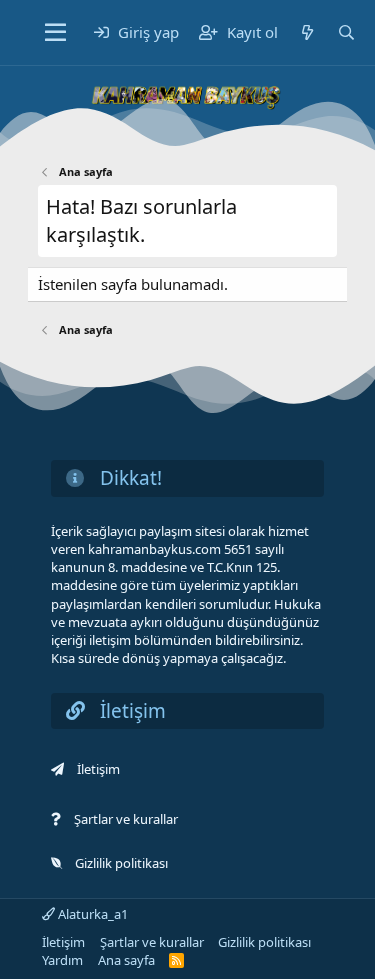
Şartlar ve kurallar (126, 819)
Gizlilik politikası (121, 863)
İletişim (98, 769)
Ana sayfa (126, 960)
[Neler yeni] (307, 32)
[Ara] (346, 32)
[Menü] (55, 33)
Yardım (62, 960)
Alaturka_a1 (91, 914)
